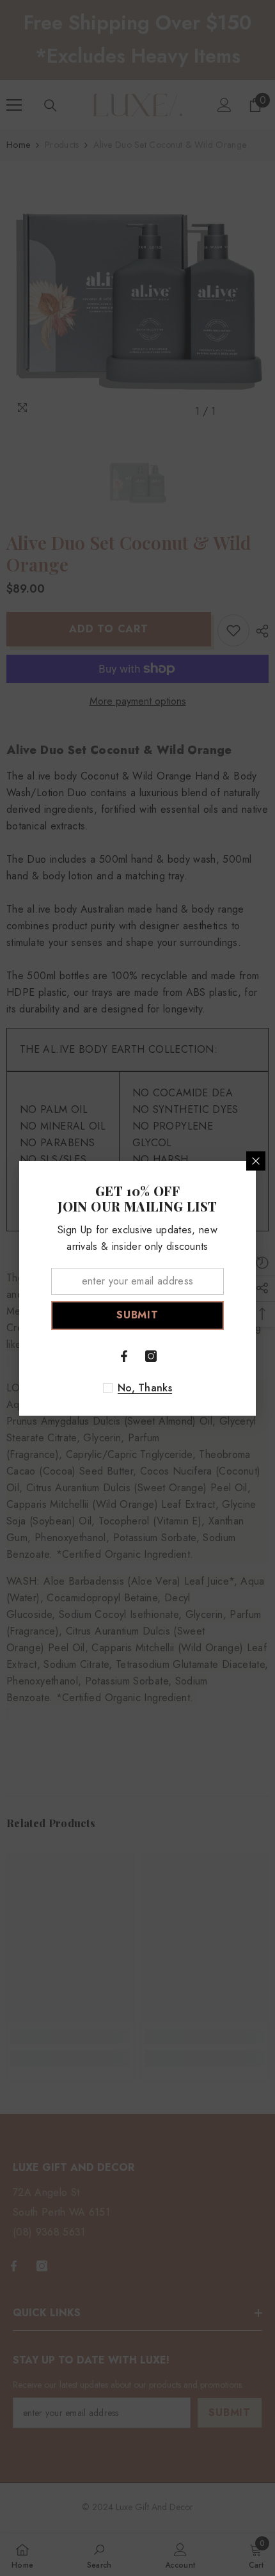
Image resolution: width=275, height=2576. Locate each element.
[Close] (256, 1161)
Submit (137, 1315)
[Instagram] (151, 1356)
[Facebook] (124, 1356)
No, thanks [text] (145, 1388)
